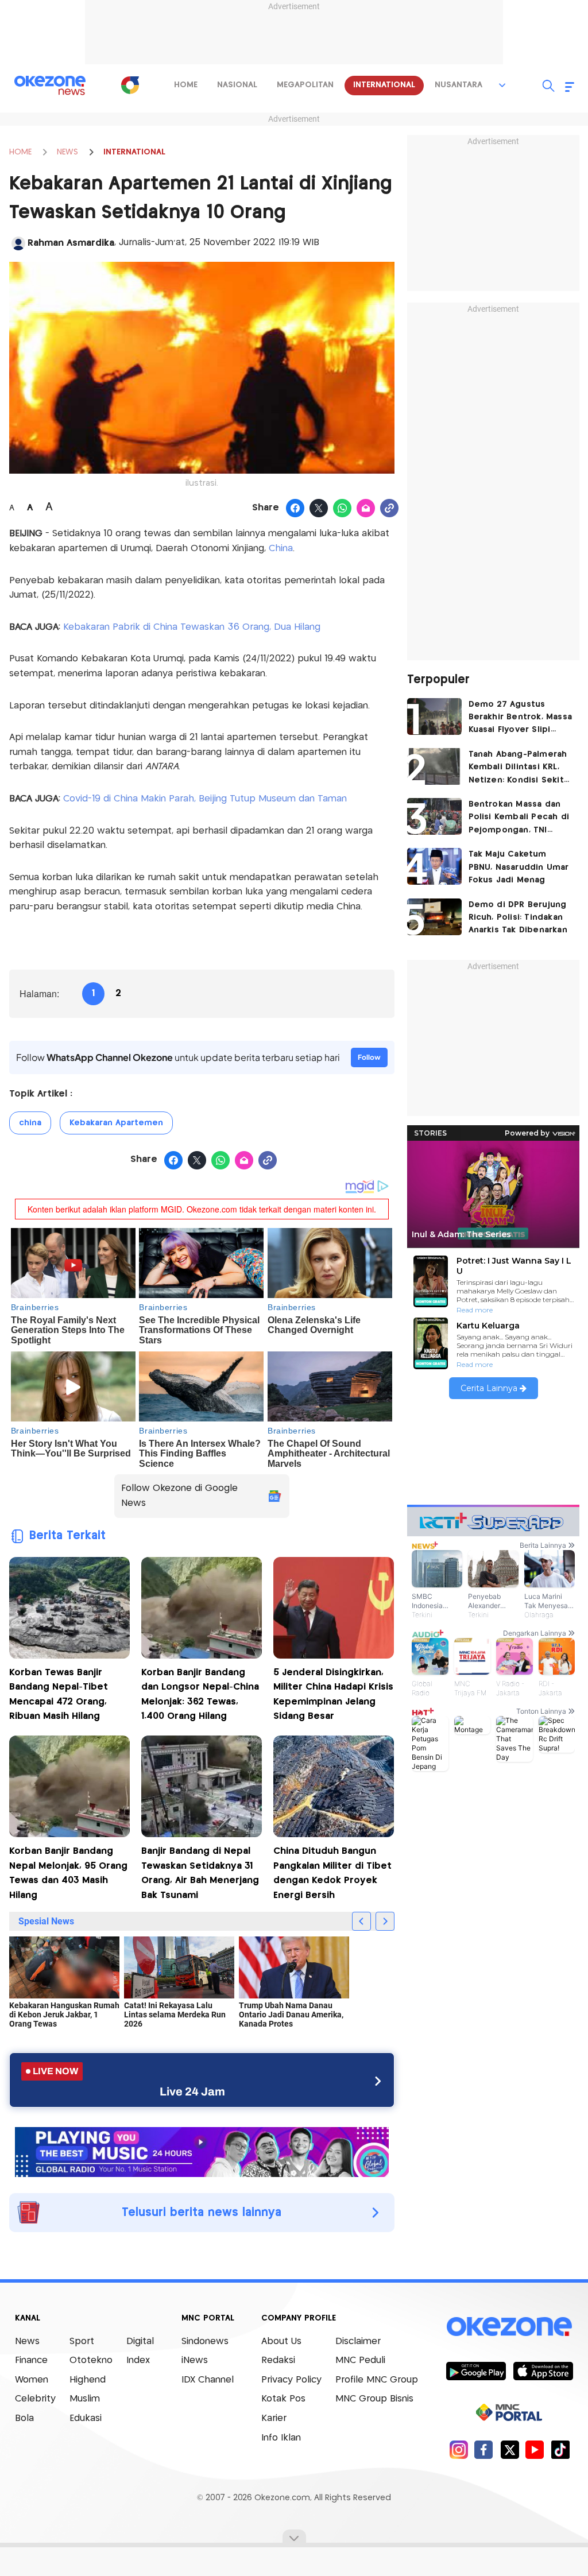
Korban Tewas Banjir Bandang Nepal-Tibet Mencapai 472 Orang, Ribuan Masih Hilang (59, 1695)
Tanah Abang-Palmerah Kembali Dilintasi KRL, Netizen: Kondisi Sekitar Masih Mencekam (521, 768)
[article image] (434, 716)
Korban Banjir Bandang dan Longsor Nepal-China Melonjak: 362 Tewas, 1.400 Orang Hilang (200, 1695)
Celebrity (35, 2399)
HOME (20, 152)
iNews (195, 2360)
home (186, 85)
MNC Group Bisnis (374, 2399)
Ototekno (91, 2360)
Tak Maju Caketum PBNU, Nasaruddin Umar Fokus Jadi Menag (519, 867)
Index (138, 2360)
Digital (140, 2341)
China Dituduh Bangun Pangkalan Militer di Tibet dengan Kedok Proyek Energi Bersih (332, 1873)
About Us (281, 2341)
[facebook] (484, 2449)
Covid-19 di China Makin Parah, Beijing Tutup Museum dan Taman (205, 799)
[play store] (476, 2370)
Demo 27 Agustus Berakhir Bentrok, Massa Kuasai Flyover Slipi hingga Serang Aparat (521, 718)
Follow (369, 1057)
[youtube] (535, 2449)
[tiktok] (560, 2449)
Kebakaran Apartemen (116, 1123)
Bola (24, 2418)
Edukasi (86, 2418)
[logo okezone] (509, 2326)
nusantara (459, 85)
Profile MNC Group (377, 2380)
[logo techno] (50, 86)
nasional (237, 85)
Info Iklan (281, 2438)
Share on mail (366, 509)
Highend (88, 2380)
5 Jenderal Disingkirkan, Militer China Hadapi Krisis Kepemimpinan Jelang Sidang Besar (333, 1695)
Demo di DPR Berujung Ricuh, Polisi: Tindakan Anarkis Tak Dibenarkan (518, 918)
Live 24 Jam (192, 2091)
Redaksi (278, 2360)
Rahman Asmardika (71, 243)
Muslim (85, 2399)
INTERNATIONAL (134, 152)
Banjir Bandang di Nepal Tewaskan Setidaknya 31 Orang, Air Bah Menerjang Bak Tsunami (200, 1873)
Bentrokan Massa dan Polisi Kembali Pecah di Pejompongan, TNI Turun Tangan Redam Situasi (519, 818)
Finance (31, 2360)
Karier (274, 2418)
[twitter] (510, 2449)
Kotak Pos (283, 2399)
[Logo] (130, 85)
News (27, 2341)
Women (32, 2380)
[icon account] (18, 243)
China (281, 549)
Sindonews (205, 2341)
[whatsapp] (343, 509)
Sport (82, 2341)
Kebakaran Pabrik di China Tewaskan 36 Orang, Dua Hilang (192, 627)
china (30, 1123)
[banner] (202, 2151)
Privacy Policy (291, 2380)
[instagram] (459, 2449)
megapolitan (305, 85)
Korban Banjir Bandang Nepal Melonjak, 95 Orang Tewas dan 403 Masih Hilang (68, 1873)
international (384, 85)
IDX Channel (208, 2380)
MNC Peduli (360, 2360)
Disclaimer (358, 2341)
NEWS (67, 152)
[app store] (543, 2370)
